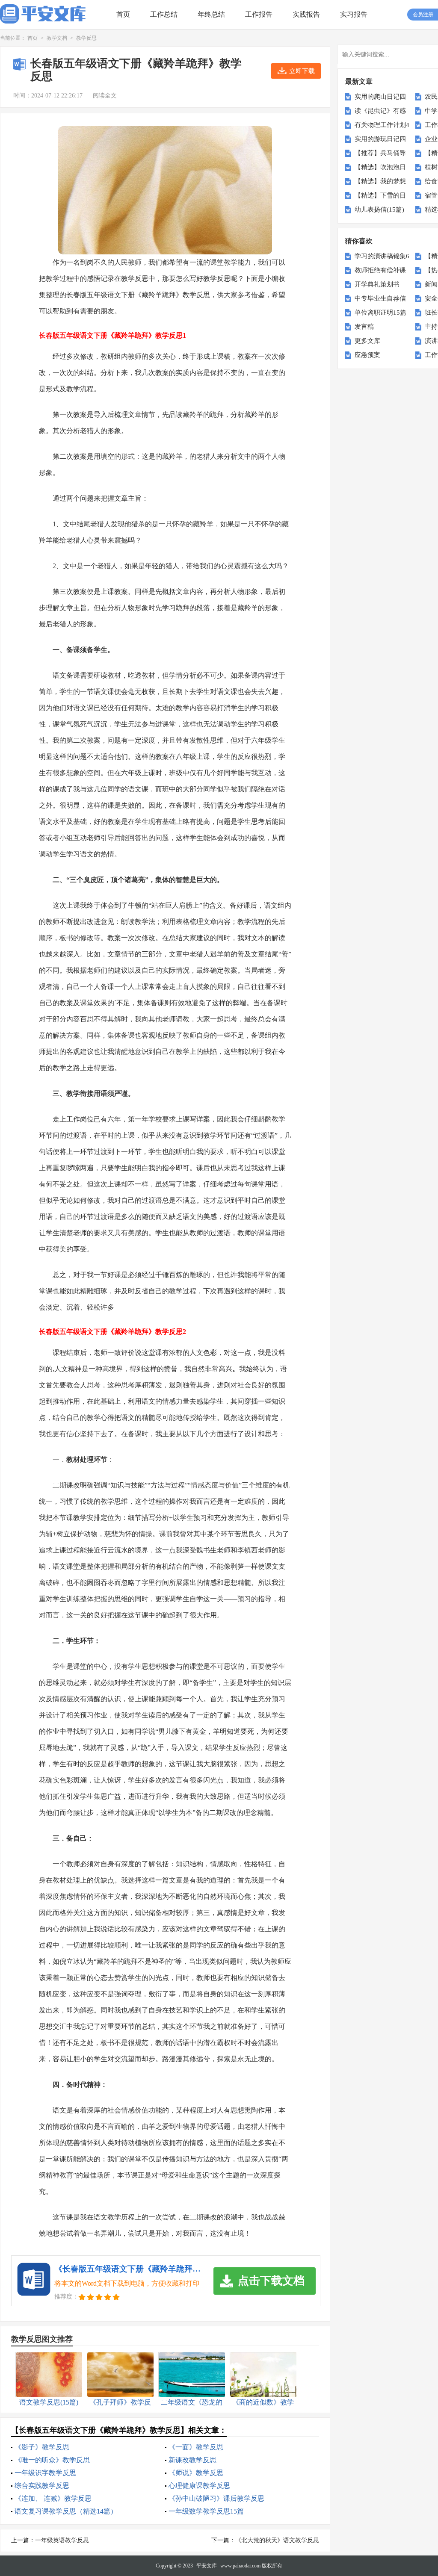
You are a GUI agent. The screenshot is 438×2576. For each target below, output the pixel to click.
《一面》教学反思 (196, 2447)
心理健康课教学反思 (199, 2486)
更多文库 (367, 341)
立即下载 (302, 71)
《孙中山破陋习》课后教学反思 (216, 2498)
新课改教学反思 (192, 2460)
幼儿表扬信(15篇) (379, 210)
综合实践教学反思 (42, 2486)
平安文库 (207, 2566)
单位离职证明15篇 (380, 313)
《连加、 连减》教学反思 (53, 2498)
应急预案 (367, 355)
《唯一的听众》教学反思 (52, 2460)
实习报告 (354, 14)
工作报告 (259, 14)
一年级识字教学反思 (45, 2473)
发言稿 (364, 327)
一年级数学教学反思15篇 (206, 2511)
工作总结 (164, 14)
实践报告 (306, 14)
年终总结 (211, 14)
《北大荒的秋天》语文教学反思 (277, 2540)
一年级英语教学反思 (62, 2540)
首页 (123, 14)
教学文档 (57, 38)
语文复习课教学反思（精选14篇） (66, 2511)
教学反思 (86, 38)
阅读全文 (105, 96)
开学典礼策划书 (377, 284)
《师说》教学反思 (196, 2473)
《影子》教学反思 (42, 2447)
